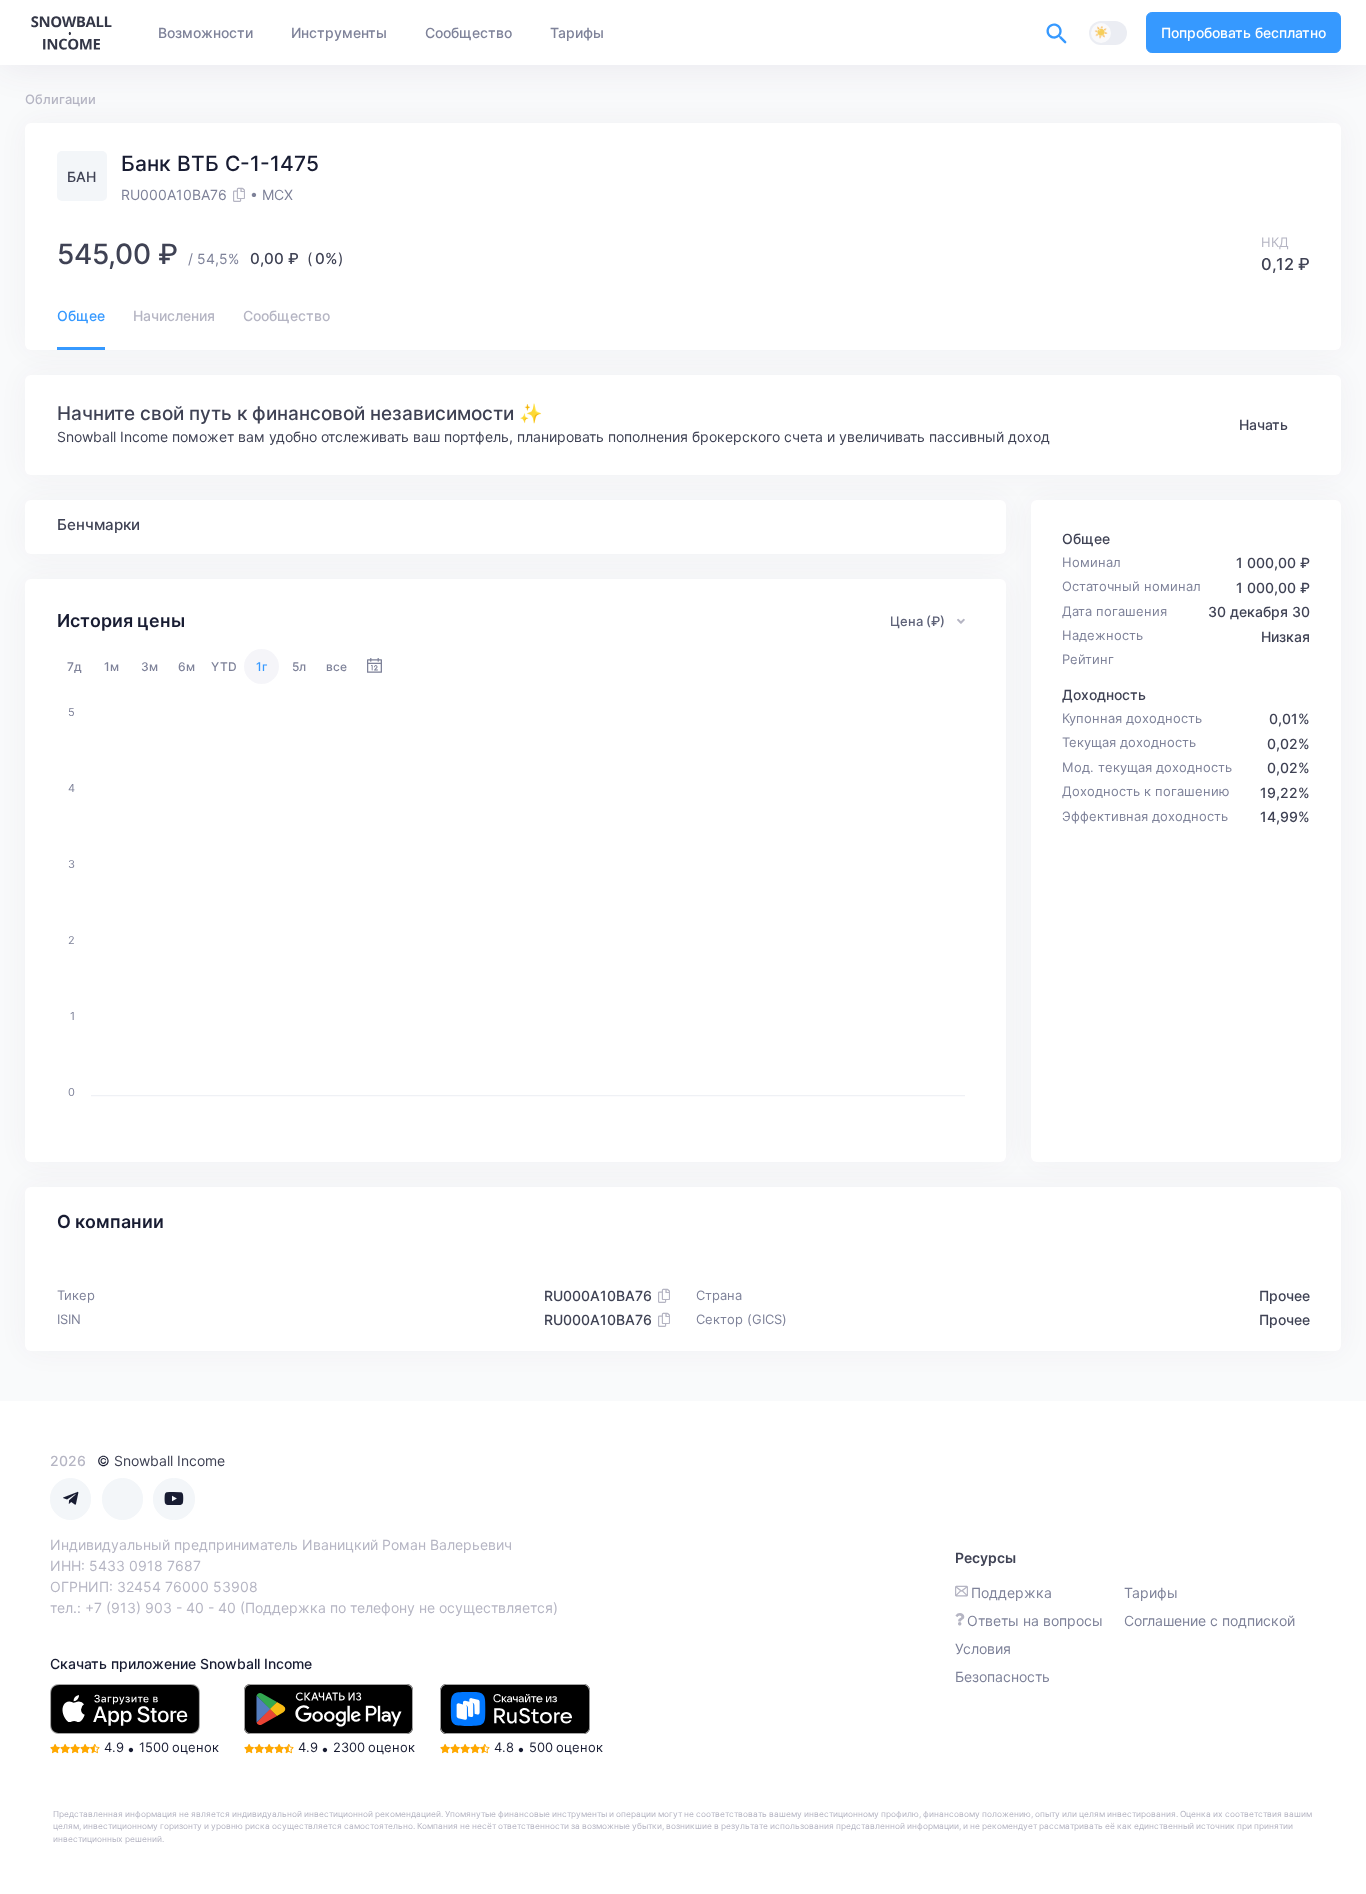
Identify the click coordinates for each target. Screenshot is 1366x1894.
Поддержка (1011, 1592)
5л (299, 666)
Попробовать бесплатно (1243, 32)
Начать (1263, 424)
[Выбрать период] (374, 666)
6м (186, 666)
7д (74, 666)
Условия (983, 1648)
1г (262, 666)
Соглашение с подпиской (1209, 1620)
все (336, 666)
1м (111, 666)
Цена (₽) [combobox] (917, 621)
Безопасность (1002, 1676)
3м (149, 666)
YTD (224, 666)
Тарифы (1151, 1592)
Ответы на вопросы (1035, 1620)
